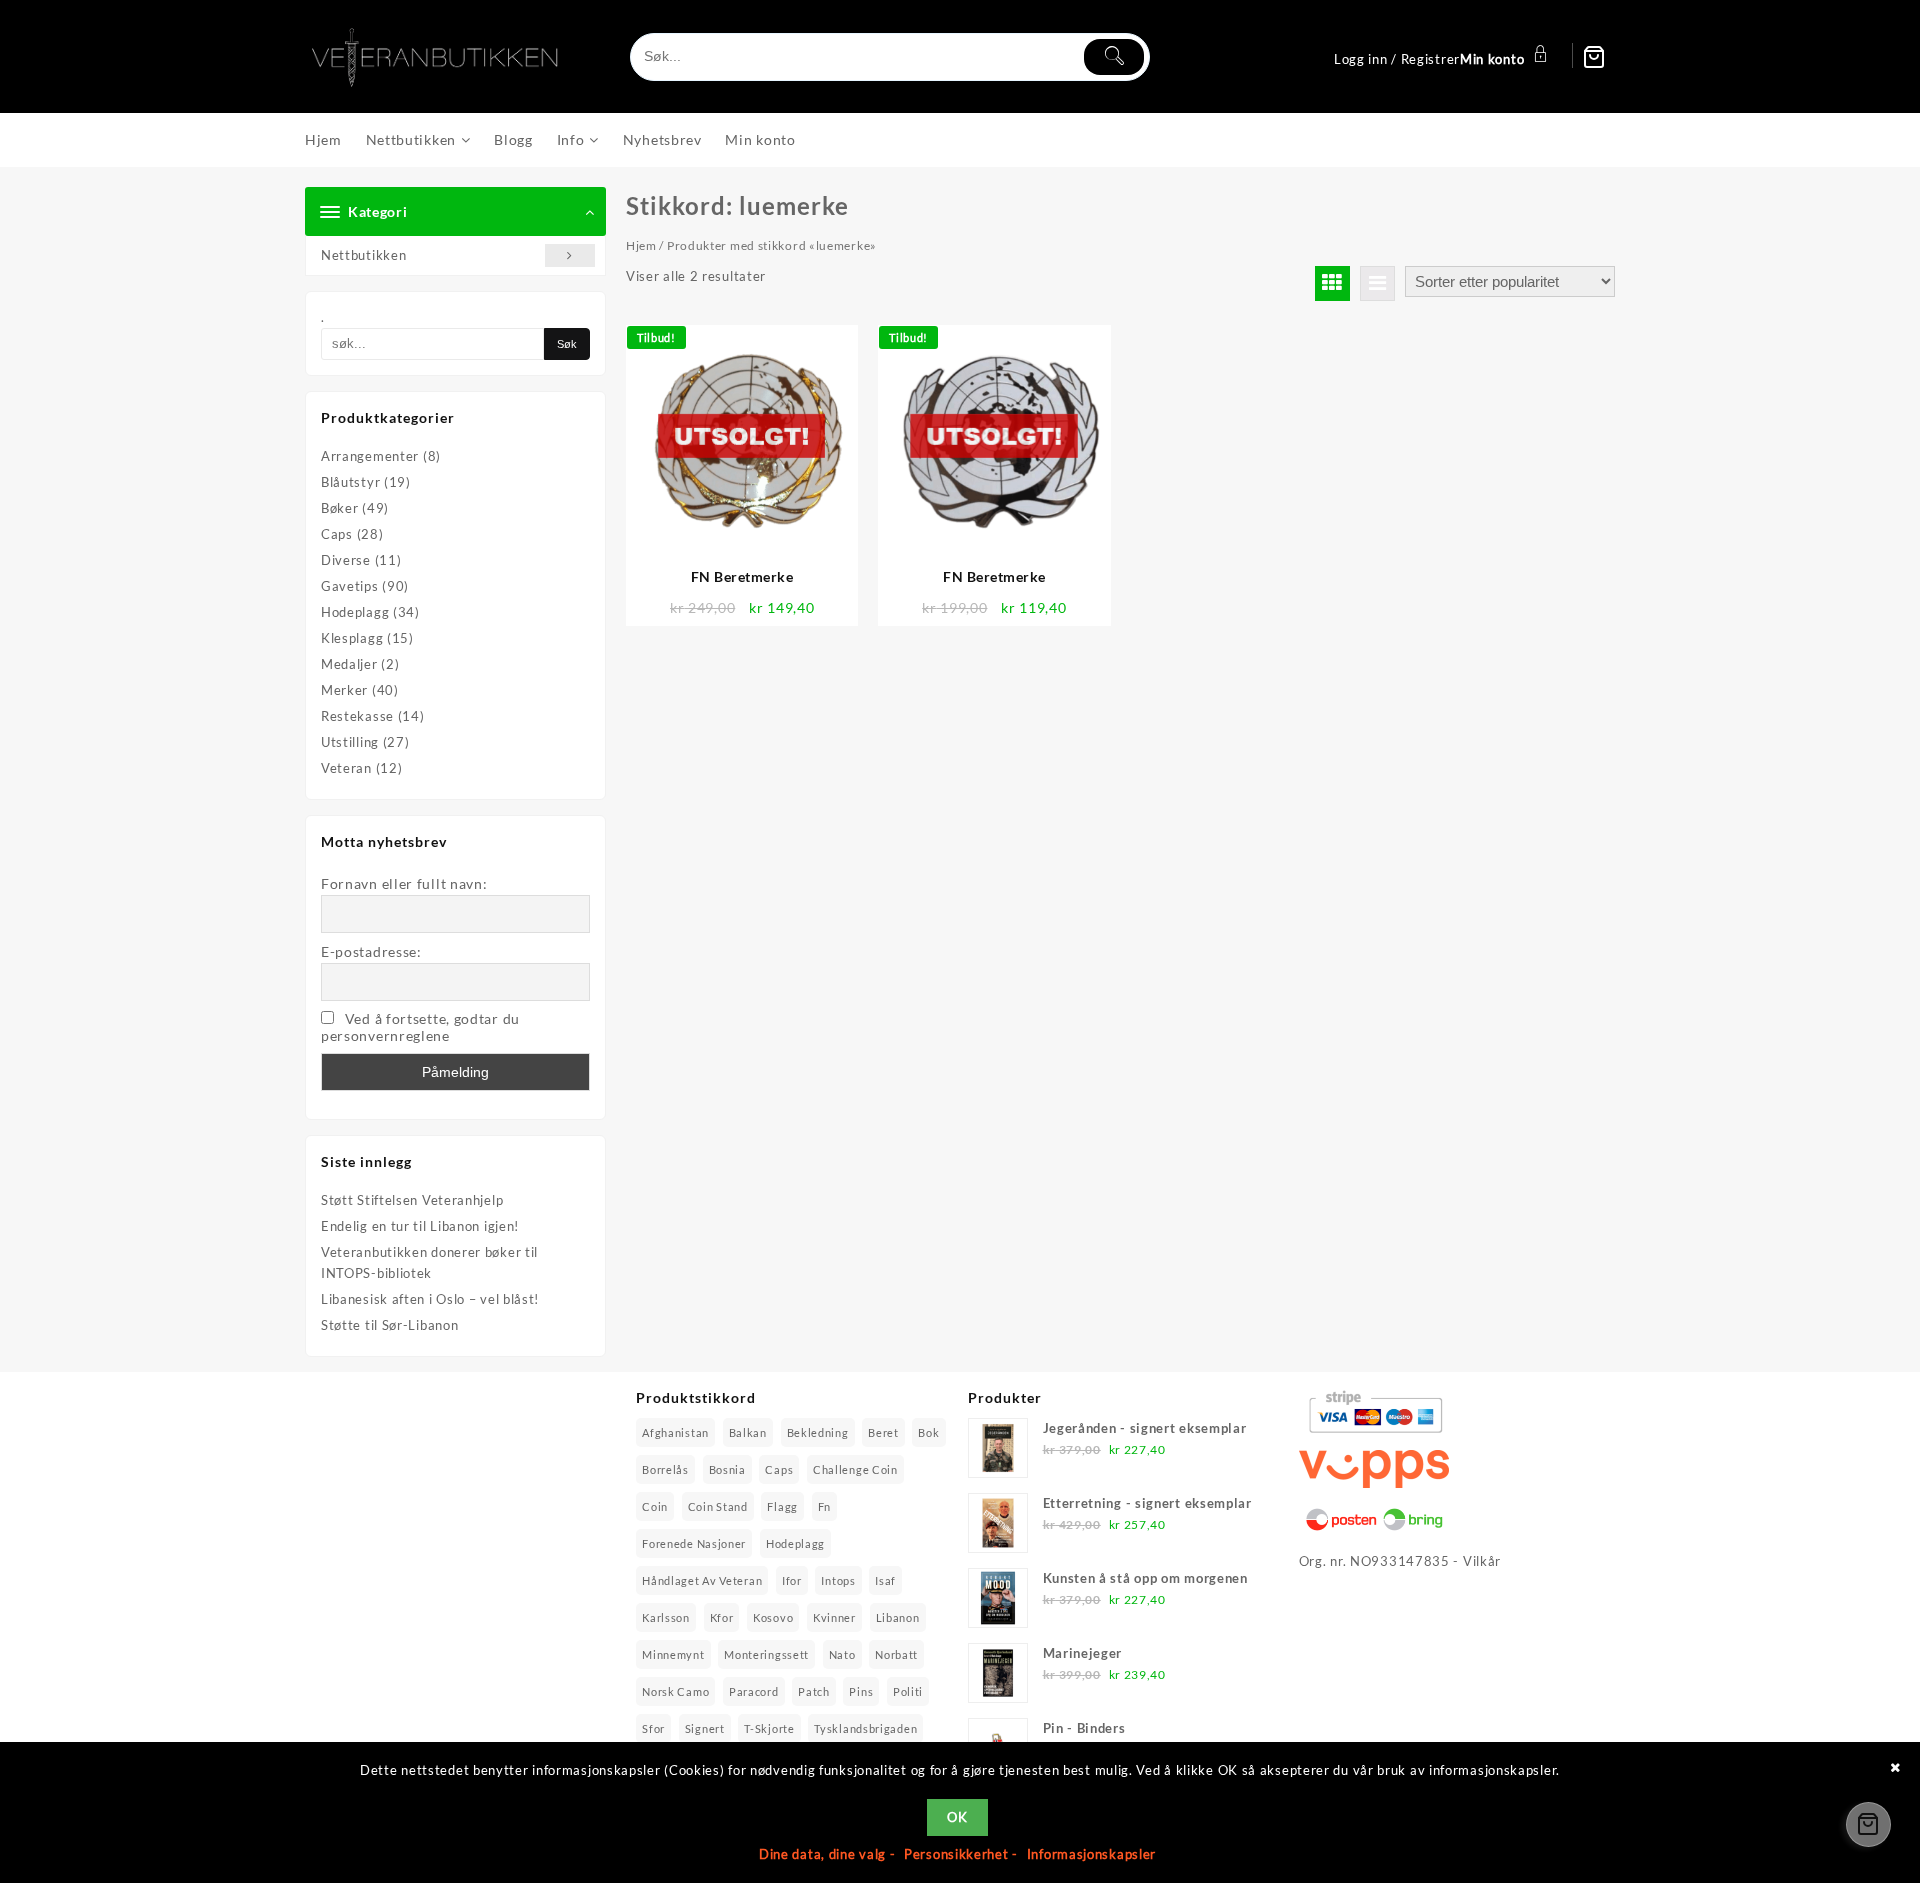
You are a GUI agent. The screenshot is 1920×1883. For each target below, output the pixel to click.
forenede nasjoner (694, 1543)
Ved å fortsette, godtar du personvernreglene (420, 1027)
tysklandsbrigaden (865, 1728)
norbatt (896, 1654)
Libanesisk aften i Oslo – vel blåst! (430, 1299)
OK (957, 1817)
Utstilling (350, 742)
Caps (337, 534)
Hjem (641, 245)
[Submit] (1114, 57)
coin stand (718, 1506)
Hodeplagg (355, 612)
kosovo (773, 1617)
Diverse (346, 560)
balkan (748, 1432)
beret (883, 1432)
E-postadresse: (371, 951)
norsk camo (675, 1691)
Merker (344, 690)
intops (838, 1580)
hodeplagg (795, 1543)
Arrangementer (370, 456)
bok (928, 1432)
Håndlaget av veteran (702, 1580)
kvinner (834, 1617)
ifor (792, 1580)
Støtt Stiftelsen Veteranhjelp (412, 1200)
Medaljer (349, 664)
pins (861, 1691)
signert (705, 1728)
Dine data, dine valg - (829, 1854)
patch (814, 1691)
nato (842, 1654)
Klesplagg (352, 638)
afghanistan (675, 1432)
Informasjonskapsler (1091, 1854)
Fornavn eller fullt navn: (404, 883)
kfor (722, 1617)
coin (655, 1506)
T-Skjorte (769, 1728)
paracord (754, 1691)
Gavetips (350, 586)
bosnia (727, 1469)
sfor (653, 1728)
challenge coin (855, 1469)
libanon (898, 1617)
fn (824, 1506)
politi (908, 1691)
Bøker (340, 508)
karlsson (666, 1617)
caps (779, 1469)
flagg (782, 1506)
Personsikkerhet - (963, 1854)
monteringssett (766, 1654)
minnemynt (673, 1654)
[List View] (1377, 283)
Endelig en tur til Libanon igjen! (420, 1226)
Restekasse (357, 716)
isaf (885, 1580)
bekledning (818, 1432)
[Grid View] (1332, 283)
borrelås (665, 1469)
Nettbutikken (363, 255)
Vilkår (1482, 1561)
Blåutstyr (350, 482)
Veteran (346, 768)
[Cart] (1594, 57)
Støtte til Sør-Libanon (389, 1325)
